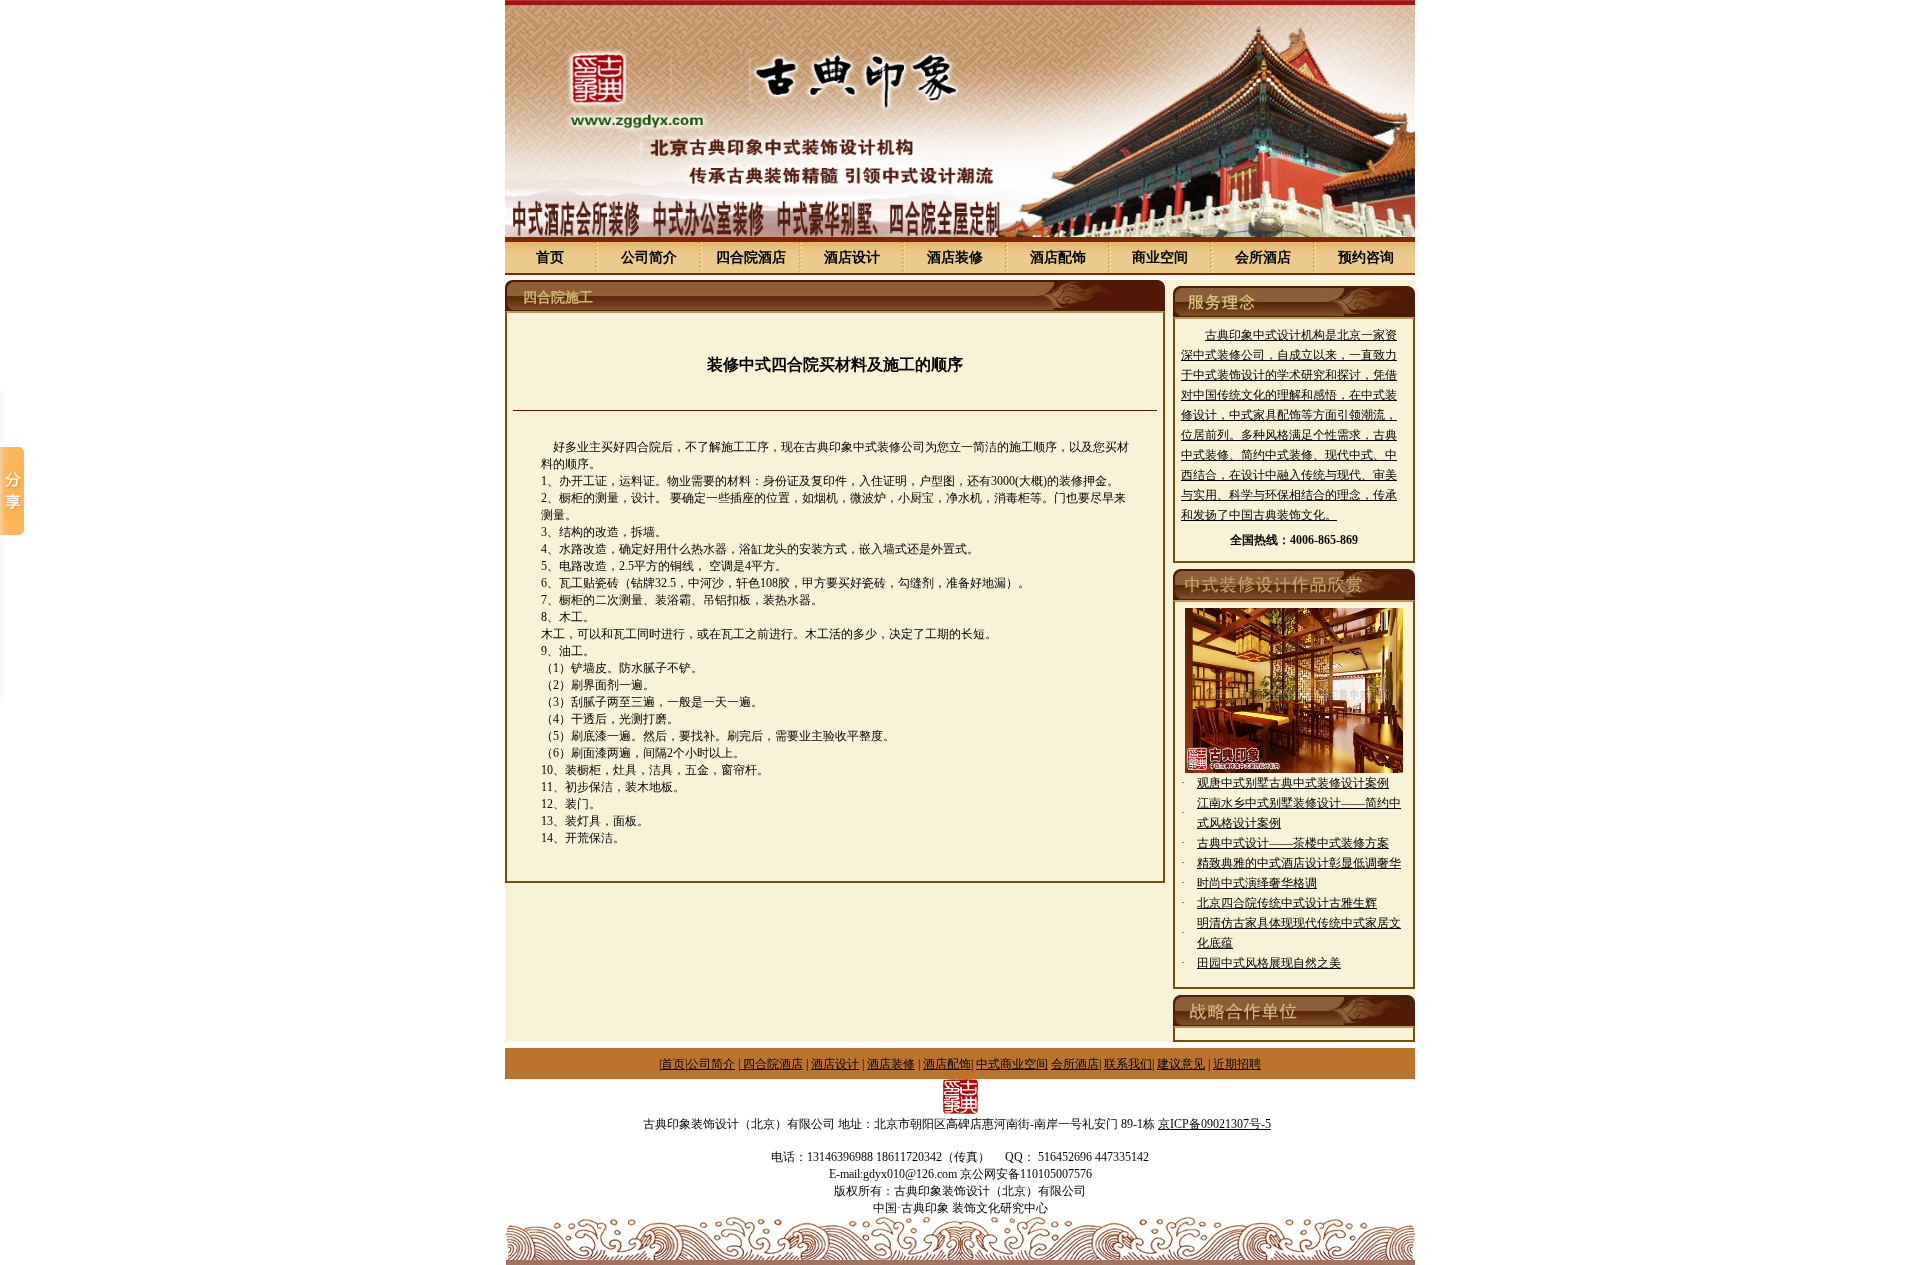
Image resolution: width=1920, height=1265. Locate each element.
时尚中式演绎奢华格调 (1257, 883)
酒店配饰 (1058, 257)
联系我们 (1128, 1064)
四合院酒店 (751, 257)
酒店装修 (955, 257)
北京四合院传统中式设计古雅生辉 (1287, 903)
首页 (550, 257)
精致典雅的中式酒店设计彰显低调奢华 (1299, 863)
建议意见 (1181, 1064)
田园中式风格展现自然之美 (1269, 963)
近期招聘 (1237, 1064)
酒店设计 (852, 257)
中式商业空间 (1012, 1064)
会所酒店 (1263, 257)
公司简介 (649, 257)
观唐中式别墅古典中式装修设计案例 (1293, 783)
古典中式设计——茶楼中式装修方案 (1293, 843)
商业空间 (1160, 257)
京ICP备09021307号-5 (1214, 1124)
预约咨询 (1366, 257)
